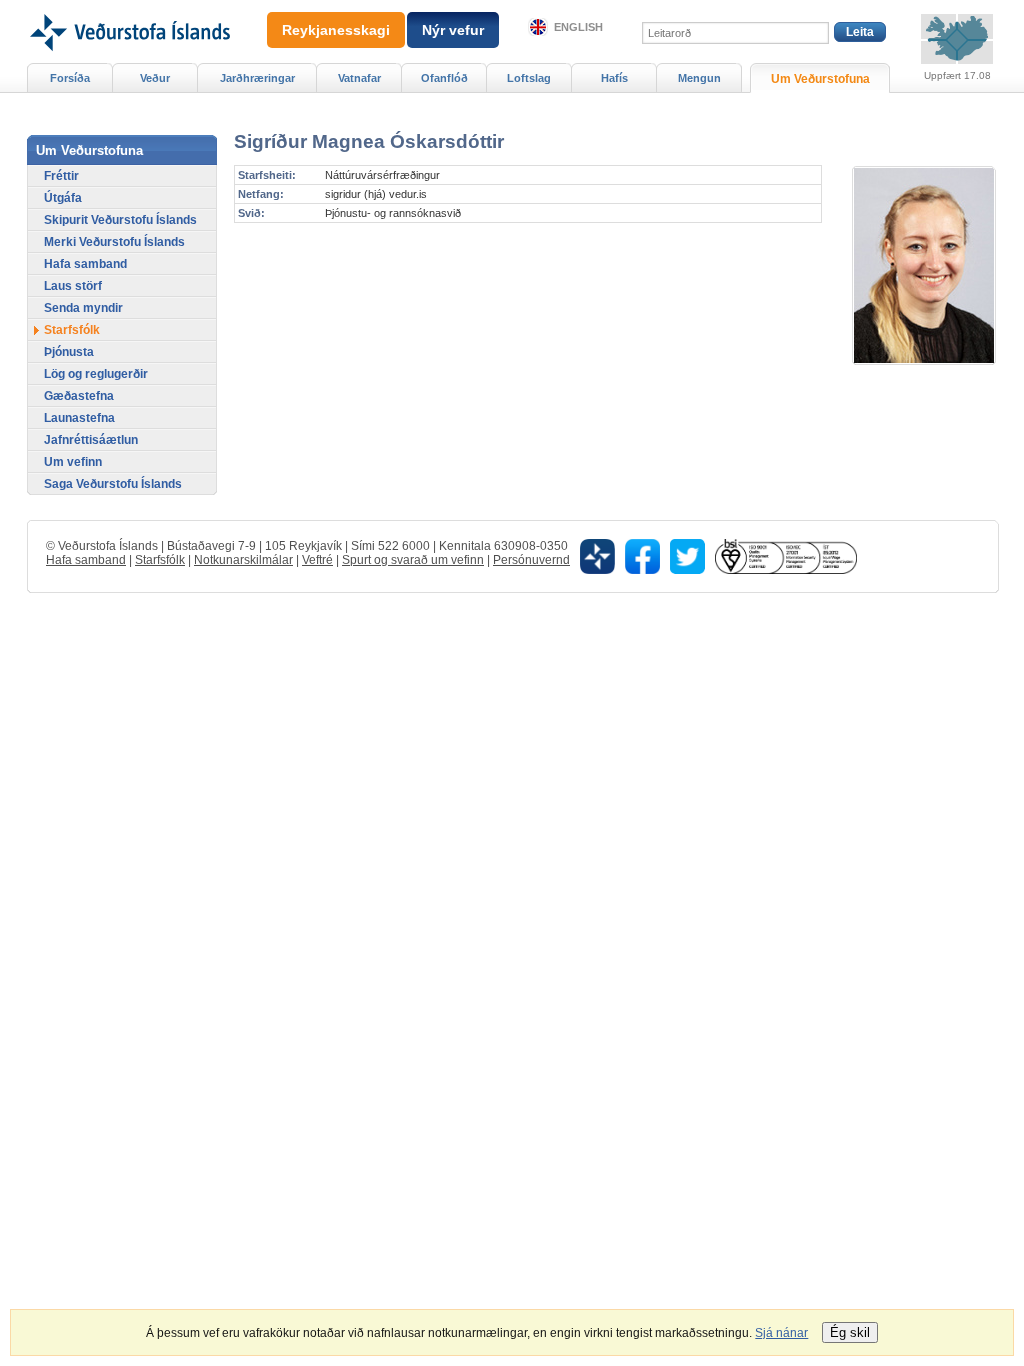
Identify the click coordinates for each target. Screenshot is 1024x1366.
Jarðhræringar (257, 78)
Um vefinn (73, 462)
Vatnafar (359, 78)
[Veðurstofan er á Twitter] (687, 555)
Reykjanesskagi (336, 30)
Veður (155, 78)
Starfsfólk (72, 330)
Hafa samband (85, 264)
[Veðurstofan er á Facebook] (642, 555)
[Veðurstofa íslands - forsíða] (128, 7)
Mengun (699, 78)
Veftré (317, 560)
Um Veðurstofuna (820, 79)
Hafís (614, 78)
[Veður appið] (597, 555)
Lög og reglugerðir (96, 374)
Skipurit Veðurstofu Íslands (120, 220)
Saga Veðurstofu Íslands (113, 484)
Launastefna (79, 418)
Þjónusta (69, 352)
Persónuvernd (531, 560)
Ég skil (850, 1332)
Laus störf (73, 286)
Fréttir (61, 176)
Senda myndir (83, 308)
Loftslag (529, 78)
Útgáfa (63, 198)
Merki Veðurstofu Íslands (114, 242)
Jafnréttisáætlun (91, 440)
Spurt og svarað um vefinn (413, 560)
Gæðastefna (79, 396)
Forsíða (70, 78)
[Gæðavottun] (786, 555)
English (578, 27)
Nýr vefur (453, 30)
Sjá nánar (781, 1333)
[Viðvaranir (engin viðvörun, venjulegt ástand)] (957, 39)
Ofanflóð (444, 78)
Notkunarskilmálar (243, 560)
